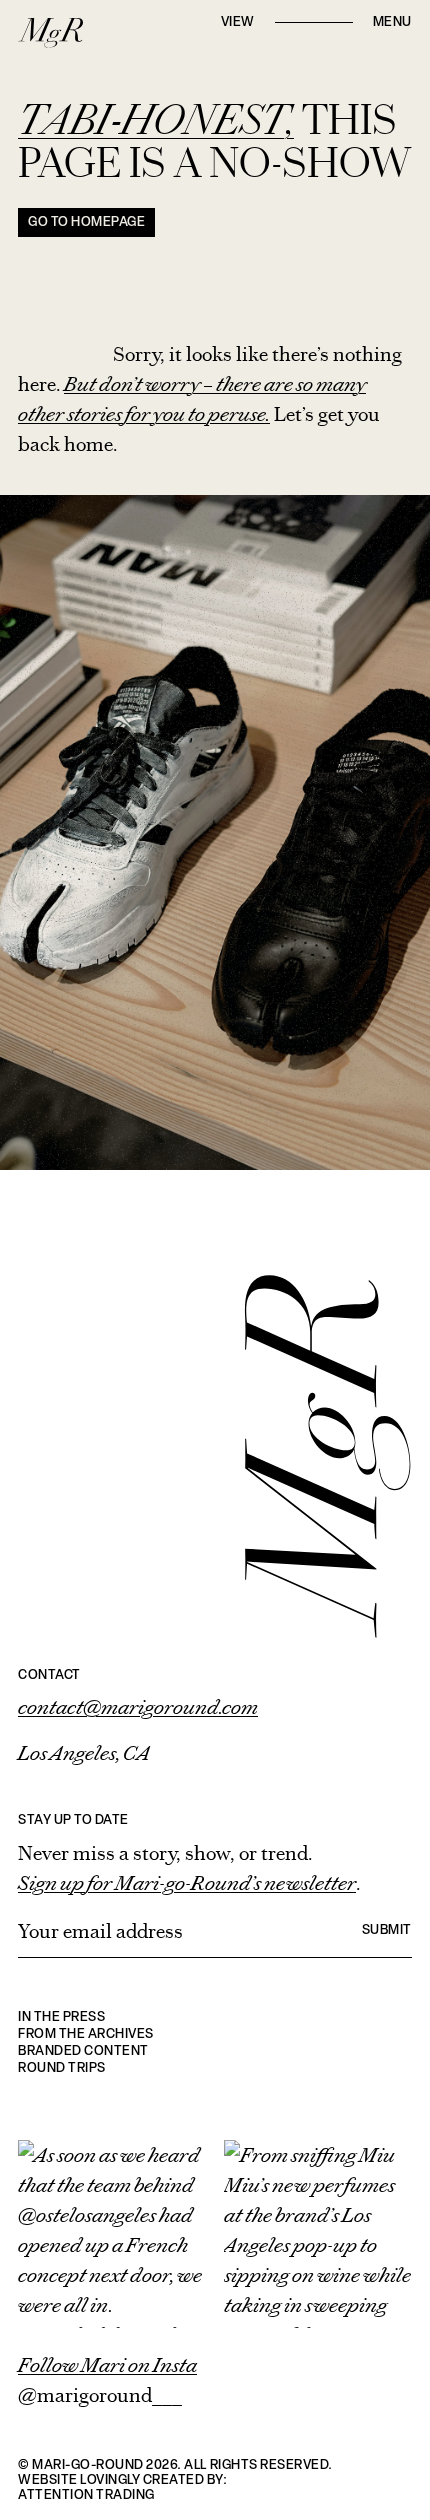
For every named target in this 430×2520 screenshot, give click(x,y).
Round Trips (62, 2068)
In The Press (61, 2017)
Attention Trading (86, 2495)
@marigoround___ (100, 2395)
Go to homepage (86, 222)
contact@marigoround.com (138, 1707)
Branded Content (83, 2051)
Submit (387, 1930)
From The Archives (86, 2034)
